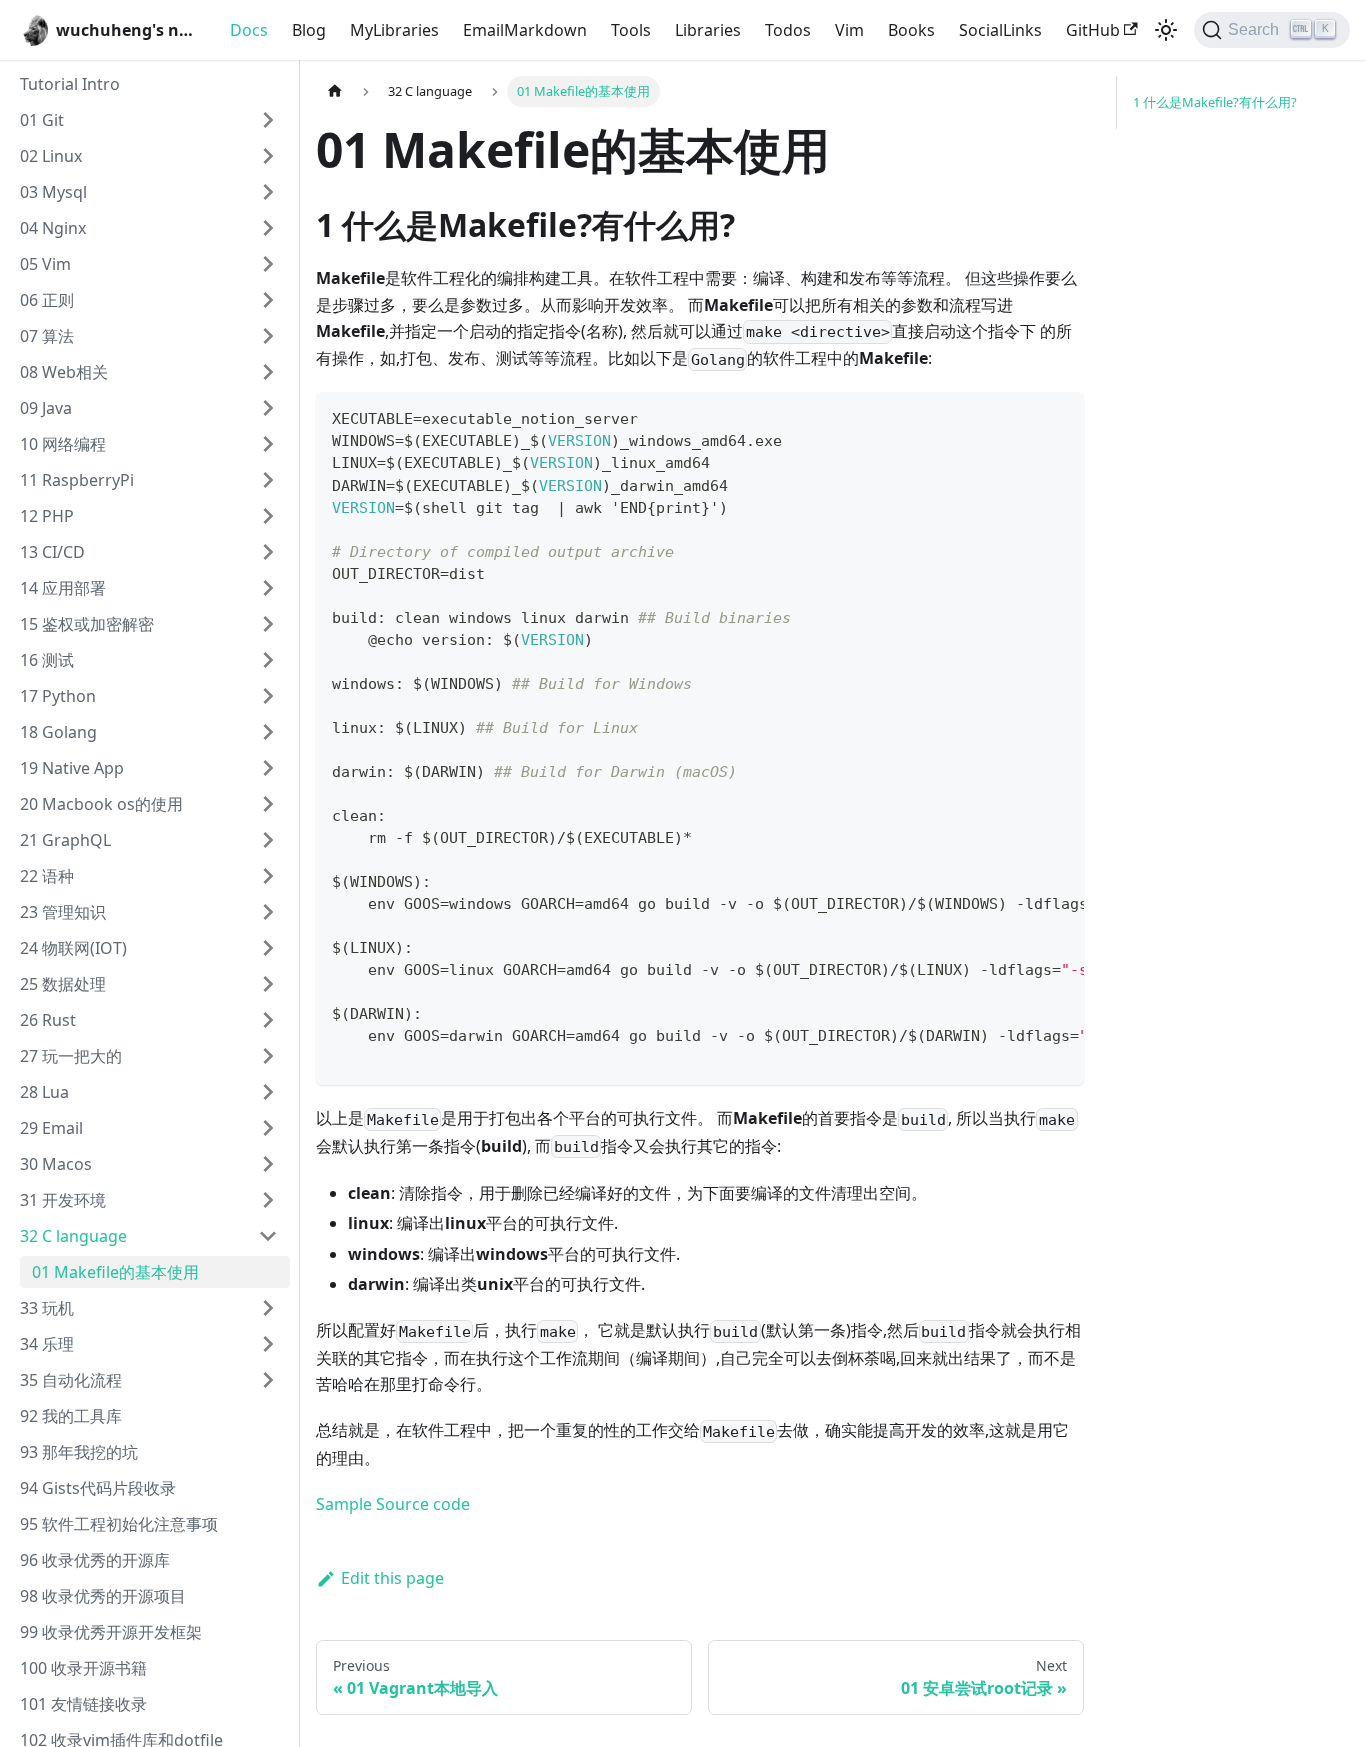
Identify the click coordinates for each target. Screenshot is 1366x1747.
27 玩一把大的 (71, 1056)
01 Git (42, 120)
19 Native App (72, 768)
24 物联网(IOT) (73, 948)
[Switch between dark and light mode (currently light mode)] (1166, 30)
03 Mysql (53, 192)
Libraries (708, 30)
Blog (309, 30)
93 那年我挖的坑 (79, 1452)
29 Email (51, 1128)
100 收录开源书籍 (83, 1668)
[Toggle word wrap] (1023, 417)
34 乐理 (47, 1344)
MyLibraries (394, 30)
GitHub (1093, 30)
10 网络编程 (63, 444)
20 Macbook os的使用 (101, 804)
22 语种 (47, 876)
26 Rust (48, 1020)
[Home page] (335, 91)
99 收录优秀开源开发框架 (111, 1632)
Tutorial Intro (70, 84)
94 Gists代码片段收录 (98, 1488)
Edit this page (392, 1578)
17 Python (58, 696)
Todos (788, 30)
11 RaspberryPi (77, 480)
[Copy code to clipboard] (1059, 417)
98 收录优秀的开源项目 (103, 1596)
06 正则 (47, 300)
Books (911, 30)
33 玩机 (47, 1308)
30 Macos (56, 1164)
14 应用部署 (63, 588)
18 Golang (58, 732)
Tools (631, 30)
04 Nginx (53, 228)
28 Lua (44, 1092)
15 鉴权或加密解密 (87, 624)
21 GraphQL (65, 840)
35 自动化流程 (71, 1380)
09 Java (46, 408)
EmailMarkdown (525, 30)
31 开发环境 (63, 1200)
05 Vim (45, 264)
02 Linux (51, 156)
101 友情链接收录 (83, 1704)
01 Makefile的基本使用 (115, 1272)
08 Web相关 (64, 372)
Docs (249, 30)
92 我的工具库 (71, 1416)
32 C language (73, 1236)
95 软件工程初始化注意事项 (119, 1524)
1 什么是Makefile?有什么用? (1215, 102)
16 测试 (47, 660)
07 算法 (47, 336)
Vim (849, 30)
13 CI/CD (52, 552)
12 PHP (47, 516)
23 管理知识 (63, 912)
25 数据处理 (63, 984)
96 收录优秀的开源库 (95, 1560)
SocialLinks (1000, 30)
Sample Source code (393, 1504)
